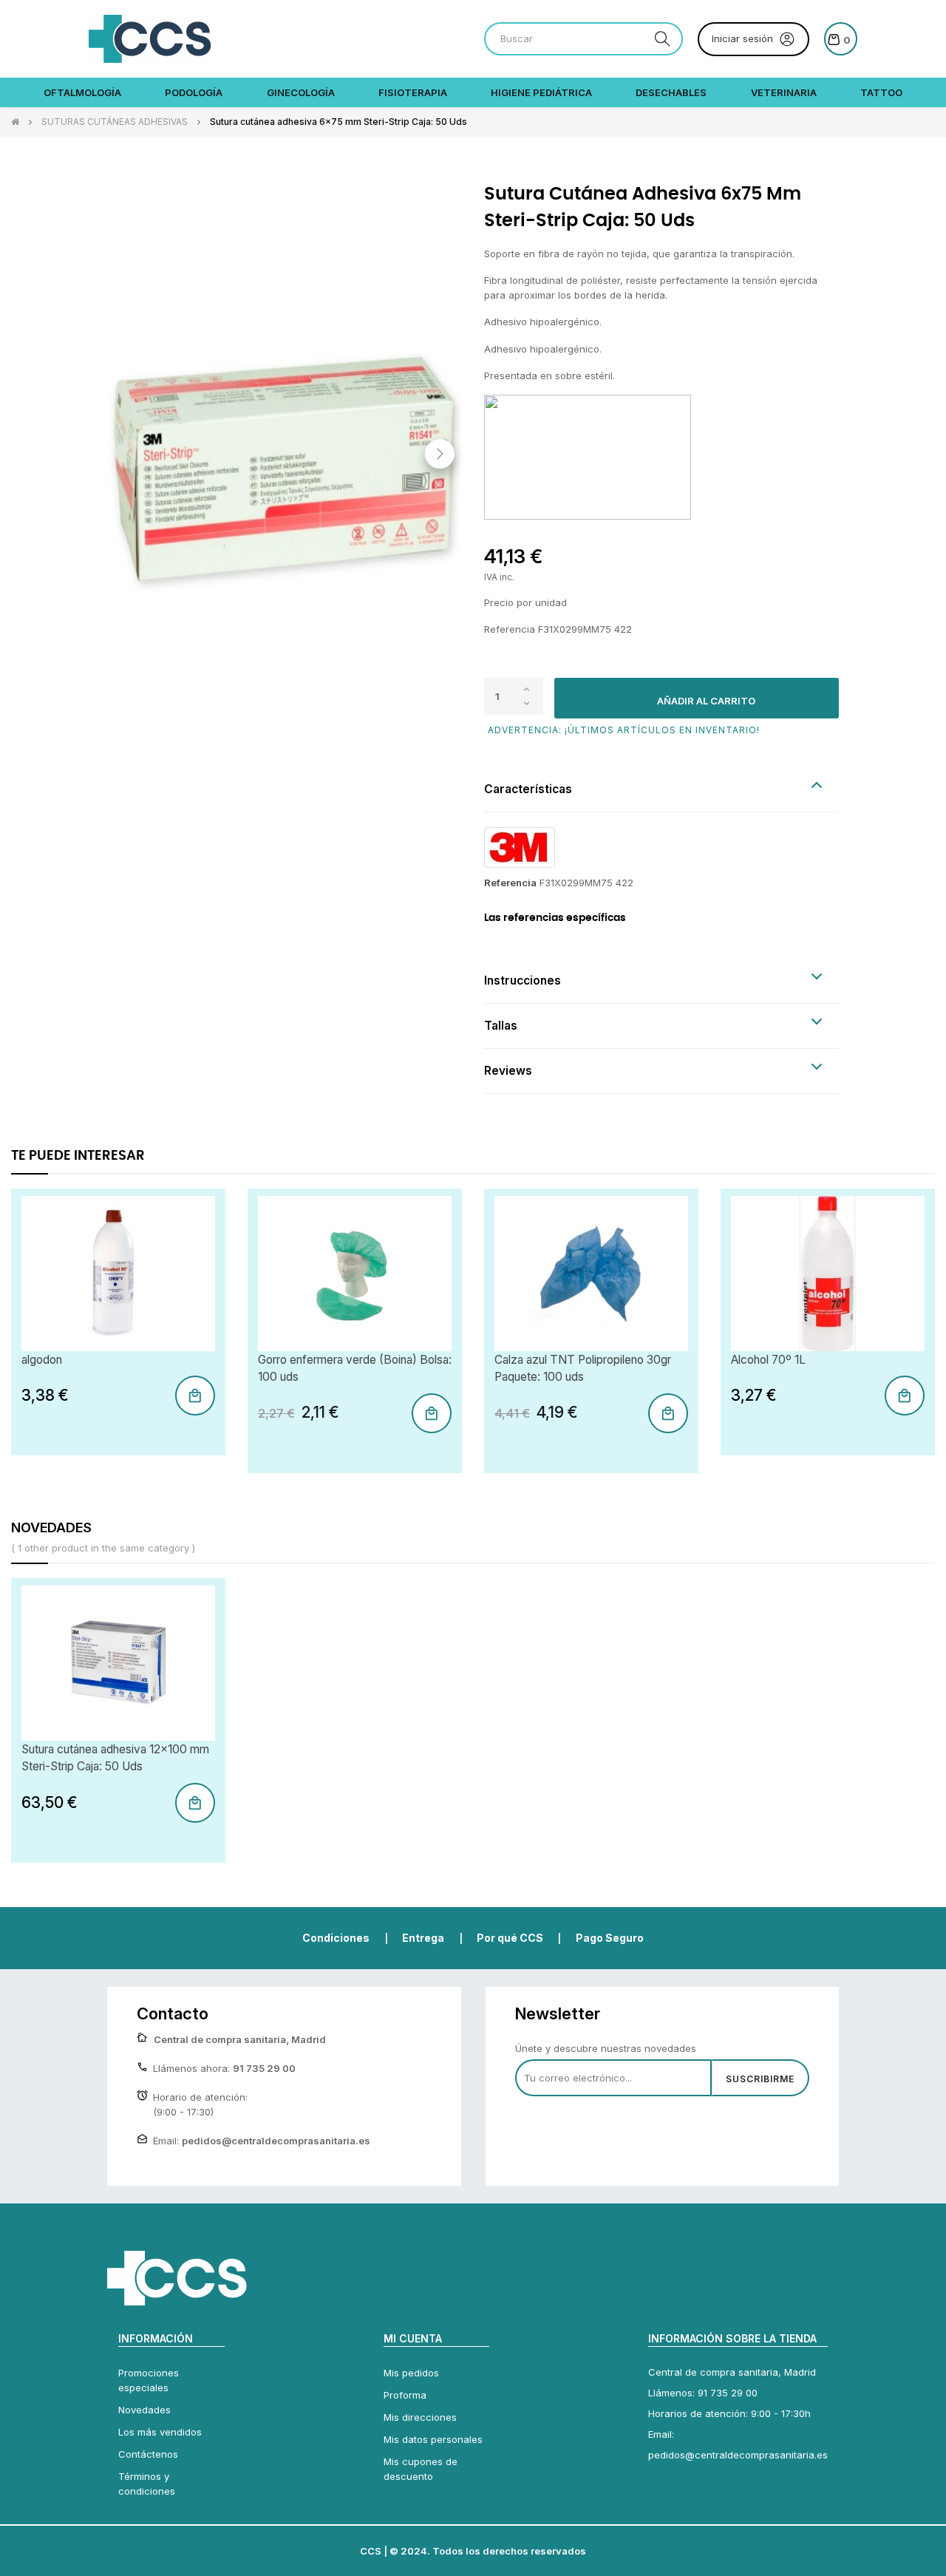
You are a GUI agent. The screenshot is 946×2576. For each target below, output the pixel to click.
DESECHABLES (671, 92)
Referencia (510, 883)
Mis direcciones (420, 2417)
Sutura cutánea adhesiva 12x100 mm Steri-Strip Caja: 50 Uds (115, 1758)
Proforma (405, 2395)
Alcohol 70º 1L (768, 1360)
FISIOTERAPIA (413, 92)
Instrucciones (523, 981)
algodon (42, 1360)
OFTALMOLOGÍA (82, 92)
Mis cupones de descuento (421, 2469)
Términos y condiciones (147, 2484)
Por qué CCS (510, 1938)
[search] (662, 39)
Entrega (423, 1938)
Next (440, 454)
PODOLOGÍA (194, 92)
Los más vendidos (160, 2432)
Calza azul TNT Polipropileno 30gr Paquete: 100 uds (583, 1368)
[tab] (661, 790)
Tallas (501, 1026)
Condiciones (336, 1938)
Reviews (508, 1071)
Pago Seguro (610, 1938)
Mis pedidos (411, 2373)
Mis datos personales (433, 2439)
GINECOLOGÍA (301, 92)
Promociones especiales (149, 2380)
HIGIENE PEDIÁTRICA (541, 92)
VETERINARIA (784, 92)
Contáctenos (148, 2454)
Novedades (144, 2410)
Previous (129, 454)
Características (528, 789)
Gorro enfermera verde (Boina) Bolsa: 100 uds (355, 1368)
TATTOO (881, 92)
